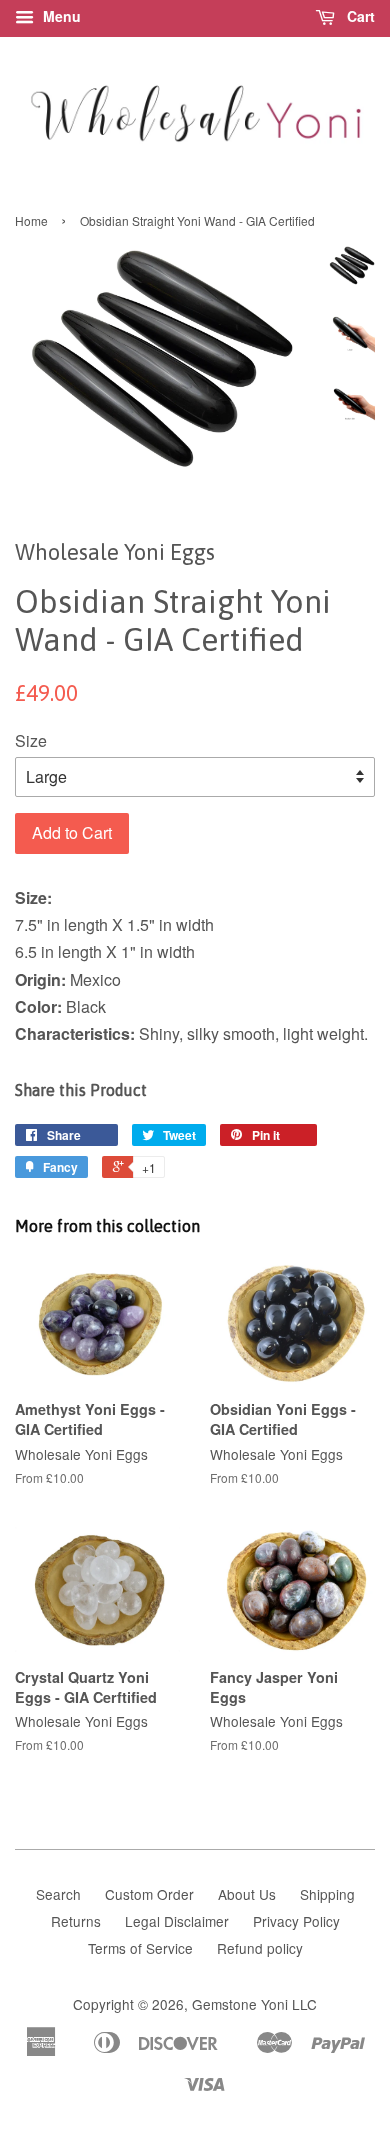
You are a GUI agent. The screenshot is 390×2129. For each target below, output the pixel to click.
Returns (76, 1921)
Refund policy (260, 1948)
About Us (247, 1894)
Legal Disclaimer (177, 1921)
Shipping (327, 1894)
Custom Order (149, 1894)
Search (58, 1894)
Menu (60, 16)
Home (31, 220)
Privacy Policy (296, 1921)
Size (31, 740)
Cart (359, 16)
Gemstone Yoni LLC (254, 2004)
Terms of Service (140, 1948)
